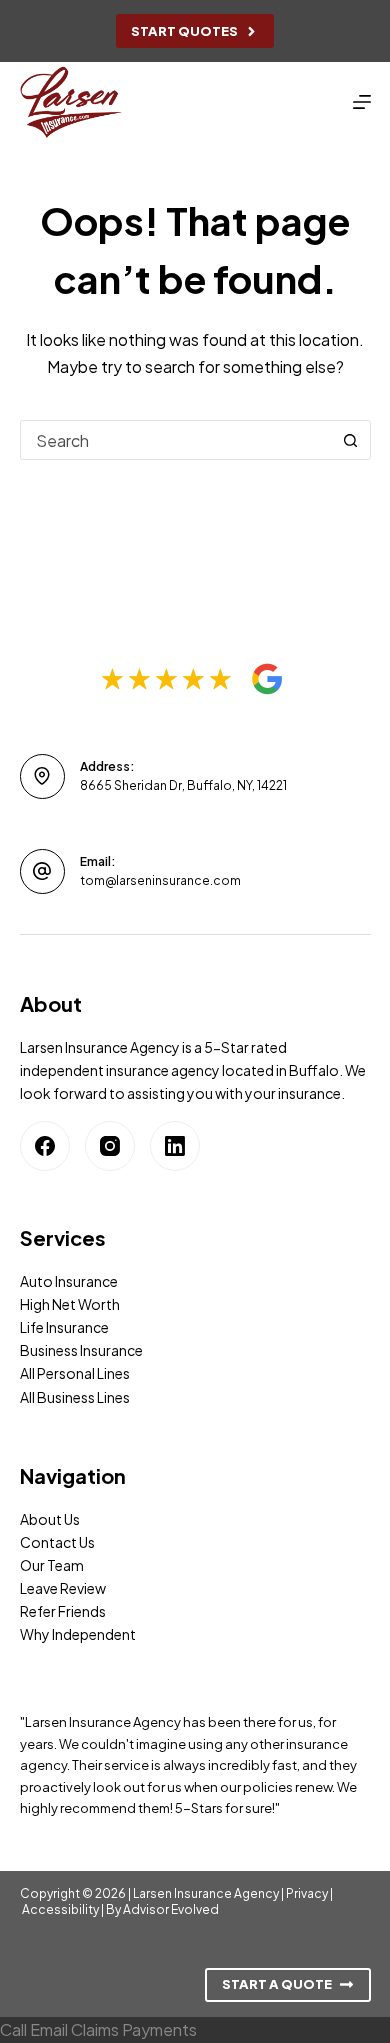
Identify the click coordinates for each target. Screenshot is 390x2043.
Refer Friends (63, 1611)
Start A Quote (277, 1984)
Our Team (52, 1565)
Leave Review (63, 1588)
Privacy (307, 1893)
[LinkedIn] (175, 1146)
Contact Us (57, 1542)
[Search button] (351, 440)
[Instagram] (110, 1146)
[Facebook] (45, 1146)
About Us (50, 1519)
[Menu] (362, 102)
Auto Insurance (69, 1281)
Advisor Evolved (171, 1909)
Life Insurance (64, 1327)
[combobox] (176, 440)
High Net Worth (70, 1304)
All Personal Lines (75, 1373)
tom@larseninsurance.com (160, 880)
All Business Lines (75, 1397)
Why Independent (78, 1634)
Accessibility (60, 1909)
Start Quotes (184, 31)
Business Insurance (81, 1350)
